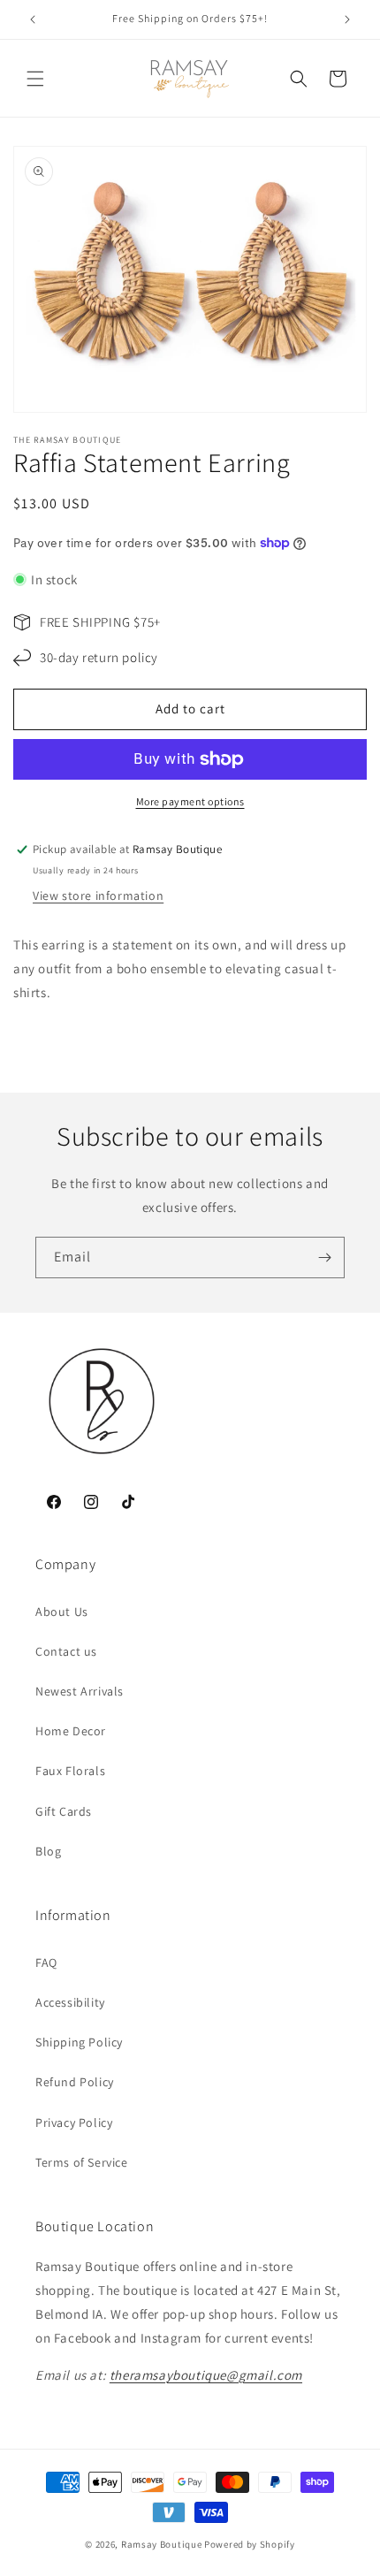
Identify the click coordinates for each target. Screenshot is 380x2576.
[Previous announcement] (33, 19)
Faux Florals (70, 1771)
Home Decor (71, 1731)
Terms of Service (82, 2162)
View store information (98, 896)
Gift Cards (64, 1811)
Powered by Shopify (250, 2544)
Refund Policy (75, 2082)
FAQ (46, 1962)
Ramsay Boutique (162, 2544)
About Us (62, 1612)
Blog (48, 1851)
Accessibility (70, 2002)
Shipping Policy (79, 2042)
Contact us (66, 1651)
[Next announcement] (347, 19)
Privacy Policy (74, 2123)
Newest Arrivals (80, 1691)
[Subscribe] (324, 1258)
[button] (35, 79)
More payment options (190, 801)
